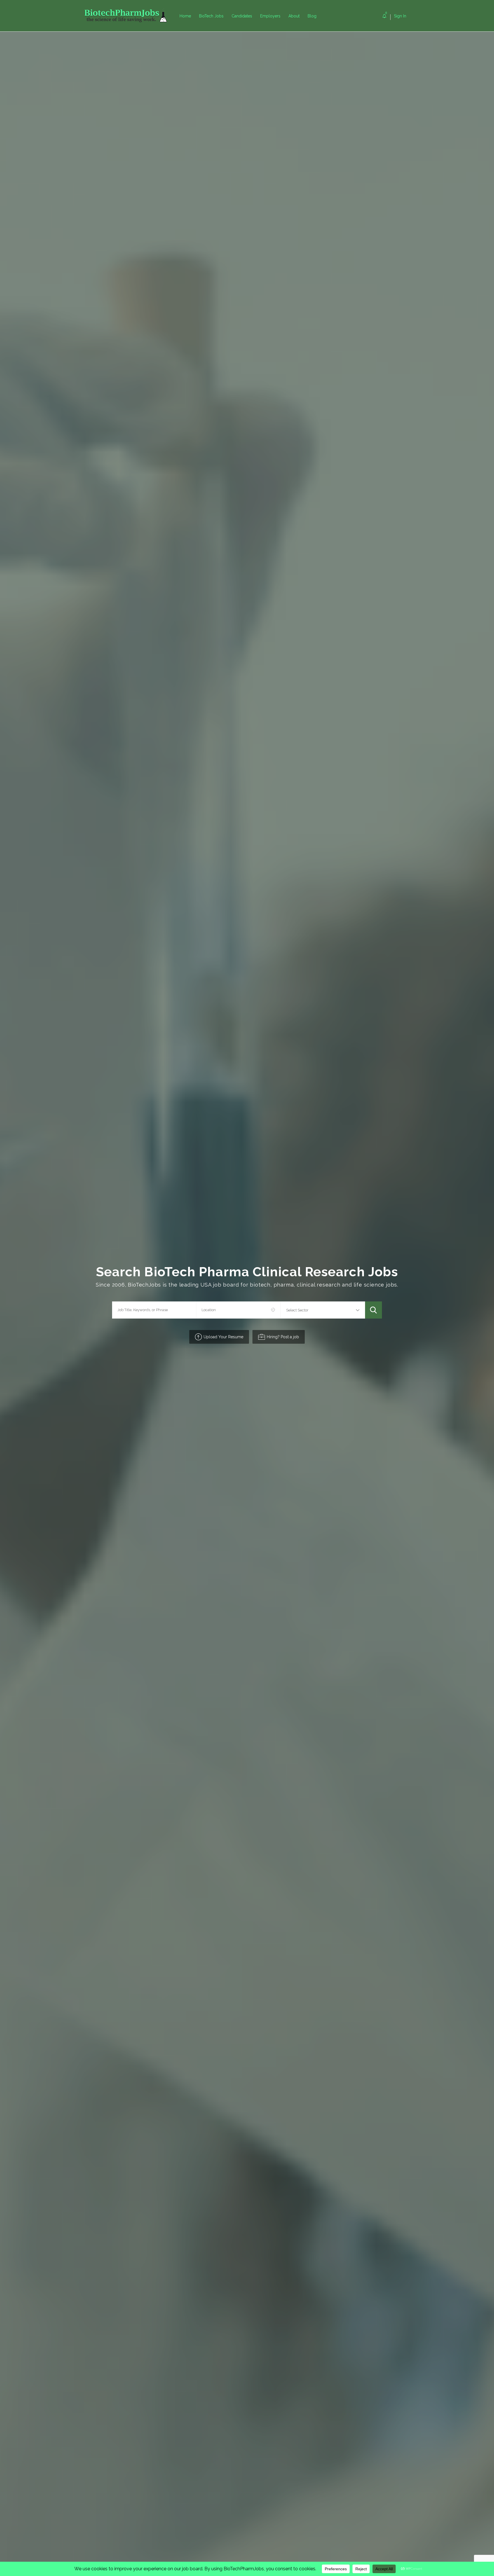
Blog (312, 16)
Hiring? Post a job (283, 1337)
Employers (270, 16)
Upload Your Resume (223, 1337)
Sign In (400, 16)
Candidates (242, 16)
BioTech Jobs (211, 16)
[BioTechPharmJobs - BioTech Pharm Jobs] (130, 16)
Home (185, 16)
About (294, 16)
